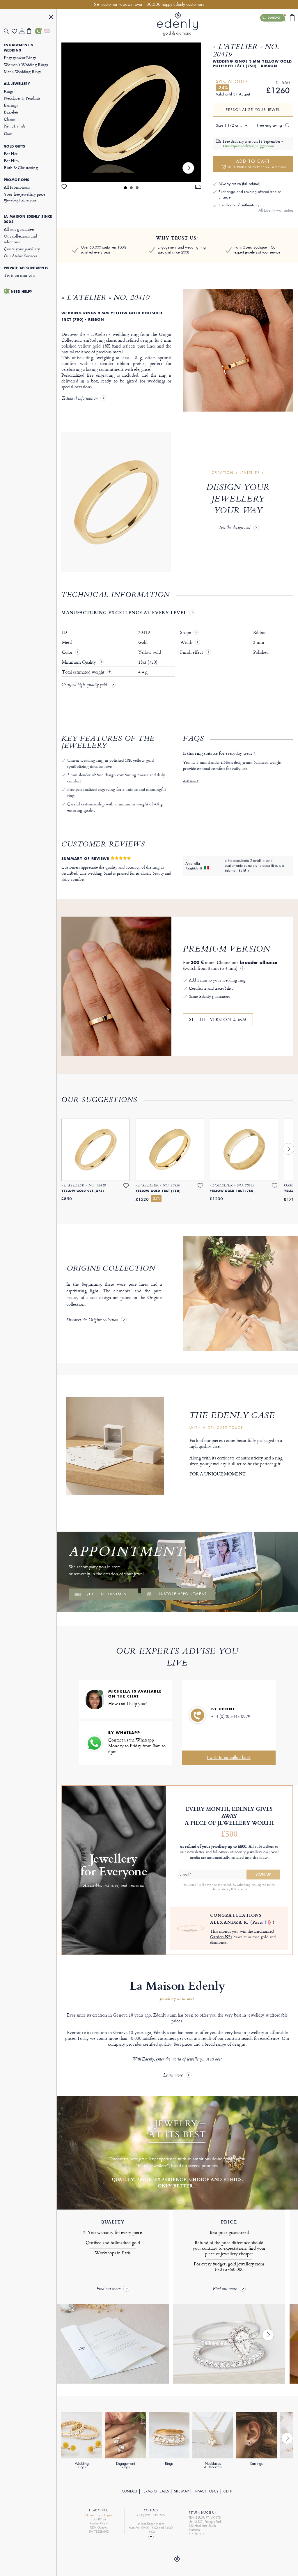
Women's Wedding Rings (26, 64)
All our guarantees (19, 229)
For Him (11, 161)
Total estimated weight (84, 672)
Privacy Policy (206, 2491)
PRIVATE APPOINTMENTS (26, 268)
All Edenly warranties (276, 210)
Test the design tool (234, 528)
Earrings (11, 105)
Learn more (173, 2075)
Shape (189, 633)
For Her (11, 154)
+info (244, 1889)
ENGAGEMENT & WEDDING (19, 48)
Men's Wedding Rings (23, 71)
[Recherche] (8, 31)
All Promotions (17, 187)
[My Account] (23, 31)
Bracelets (11, 112)
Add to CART (257, 164)
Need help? (22, 292)
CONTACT (130, 2491)
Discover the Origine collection (92, 1320)
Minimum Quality (80, 662)
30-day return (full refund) (240, 184)
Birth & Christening (21, 168)
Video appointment (108, 1594)
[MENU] (51, 18)
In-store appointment (182, 1594)
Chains (10, 119)
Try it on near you (19, 275)
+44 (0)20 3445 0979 (231, 1716)
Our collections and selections (20, 239)
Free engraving (269, 125)
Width (190, 642)
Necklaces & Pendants (22, 98)
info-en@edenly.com (151, 2524)
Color (68, 652)
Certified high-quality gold (84, 685)
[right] (188, 168)
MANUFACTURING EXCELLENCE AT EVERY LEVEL (124, 612)
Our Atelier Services (21, 256)
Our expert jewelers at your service (257, 250)
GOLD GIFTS (15, 146)
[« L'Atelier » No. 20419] (131, 112)
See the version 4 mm (218, 1020)
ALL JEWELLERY (17, 84)
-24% (223, 88)
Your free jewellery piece (24, 197)
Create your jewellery (22, 249)
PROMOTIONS (17, 180)
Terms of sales (156, 2491)
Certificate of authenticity (239, 205)
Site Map (181, 2491)
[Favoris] (16, 31)
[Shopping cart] (31, 31)
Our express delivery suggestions (249, 146)
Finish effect (195, 652)
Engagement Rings (20, 57)
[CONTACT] (39, 31)
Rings (9, 91)
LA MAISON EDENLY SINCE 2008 (28, 219)
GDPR (228, 2491)
